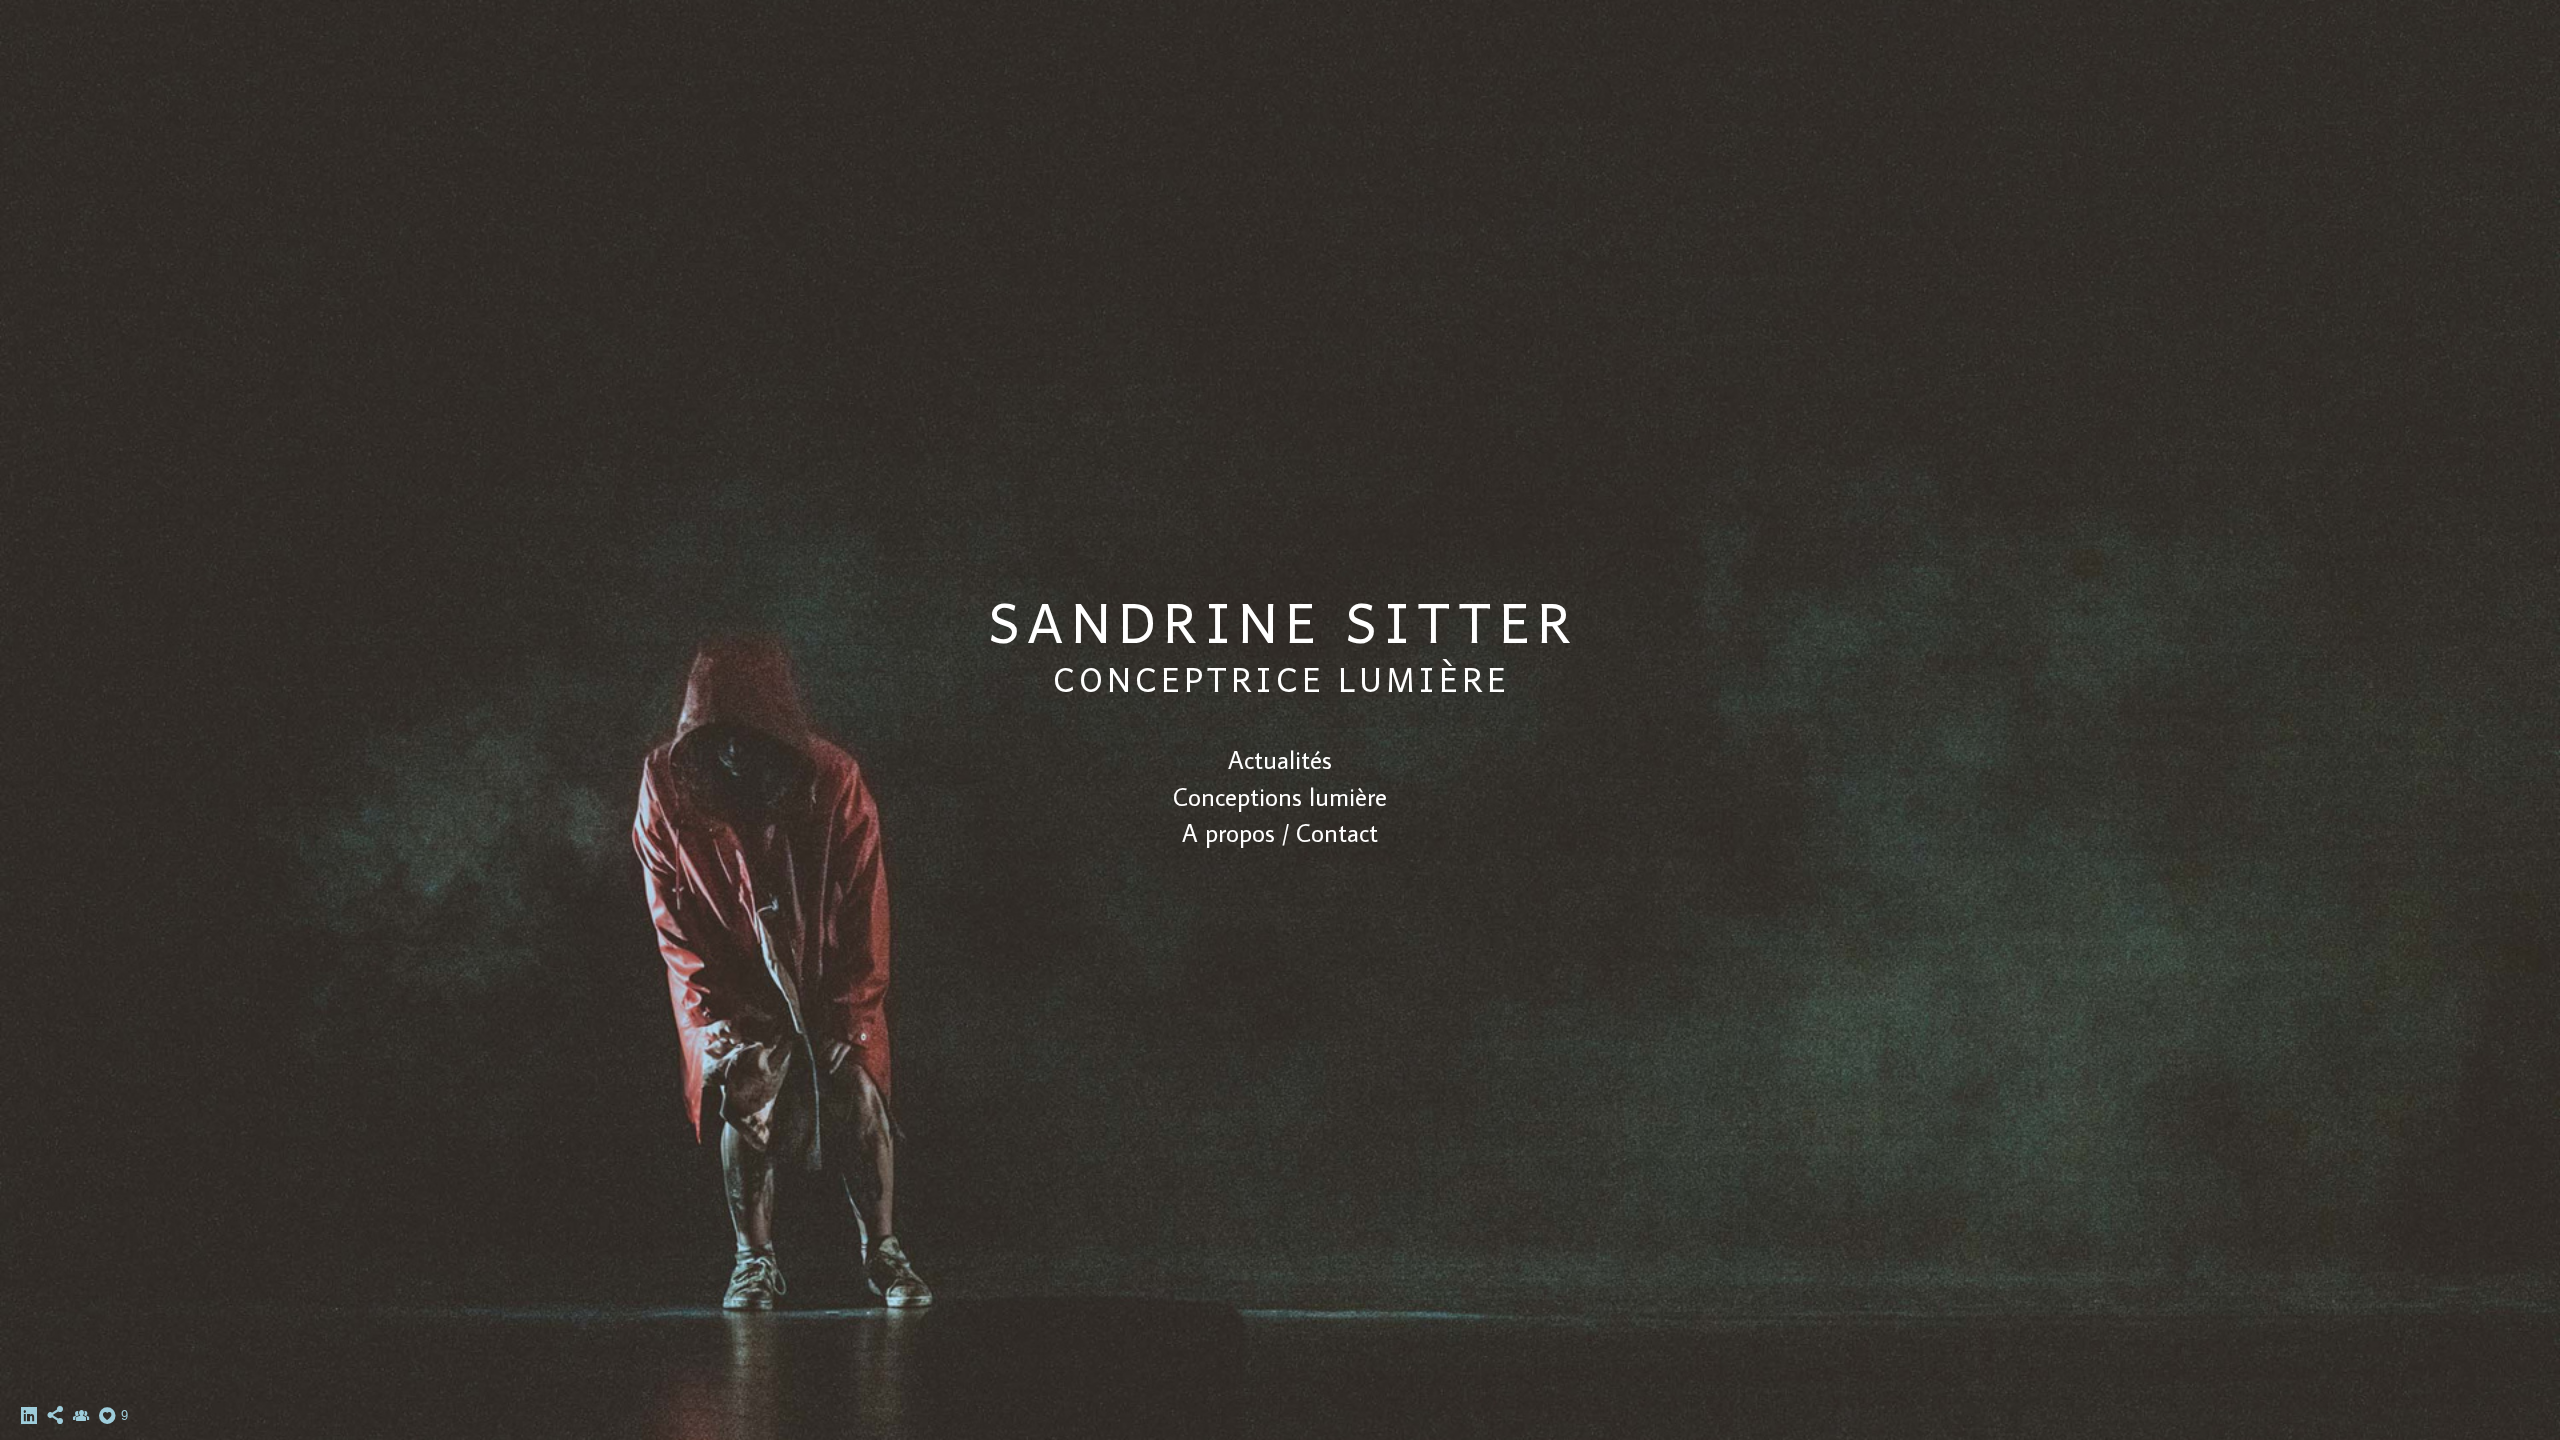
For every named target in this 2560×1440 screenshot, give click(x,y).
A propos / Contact (1280, 832)
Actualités (1280, 759)
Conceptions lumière (1280, 796)
